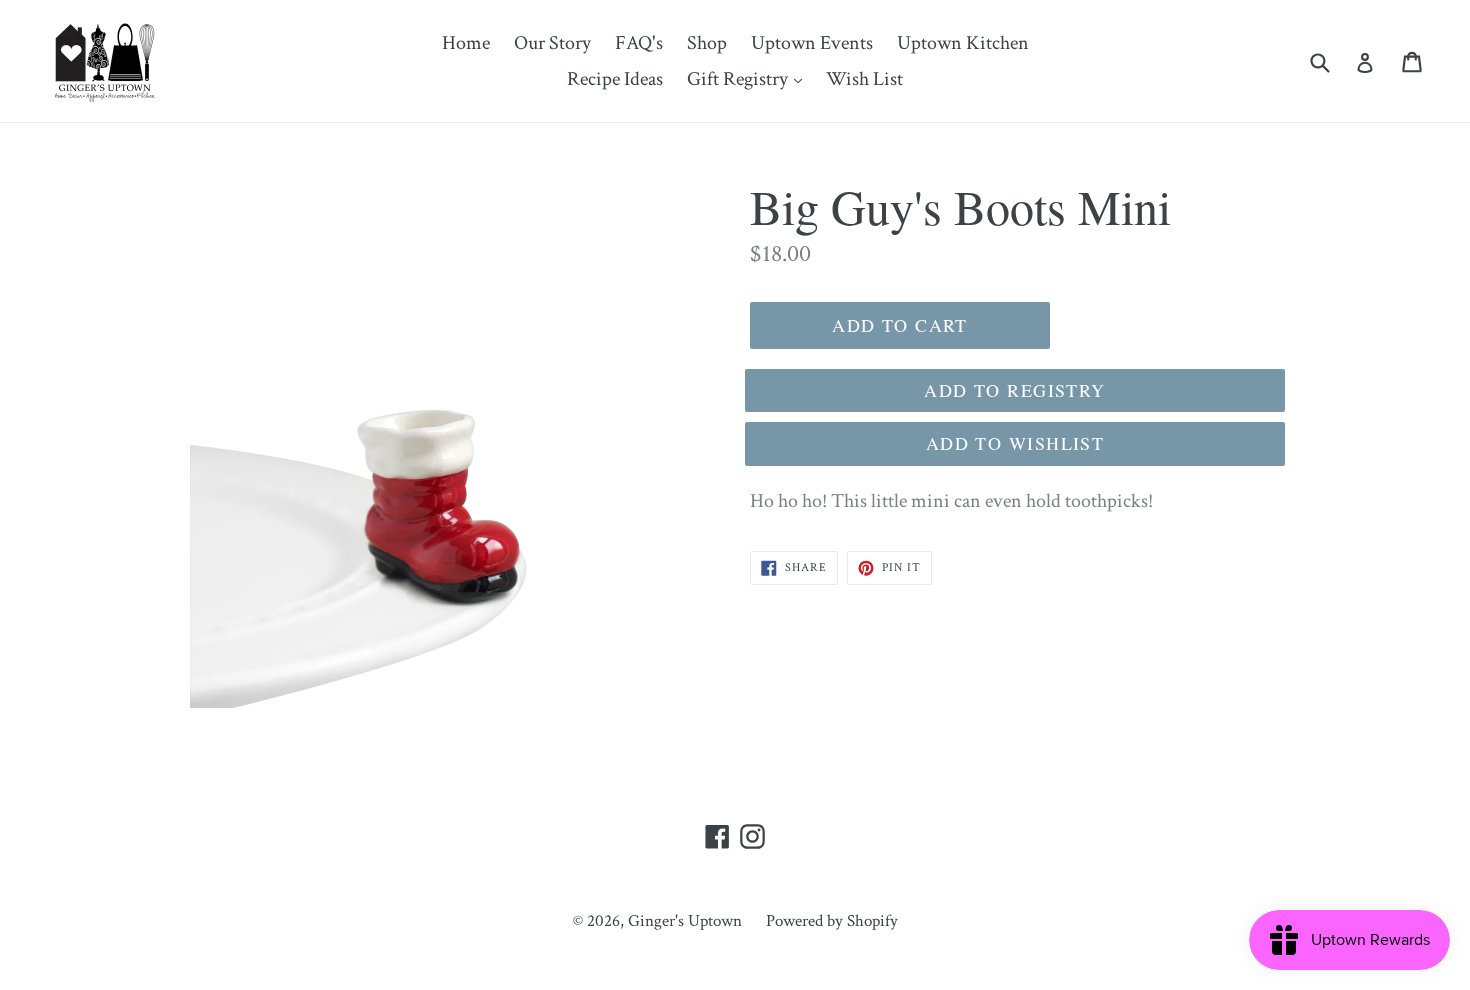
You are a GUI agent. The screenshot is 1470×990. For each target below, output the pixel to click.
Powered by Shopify (832, 921)
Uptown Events (812, 43)
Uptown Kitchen (963, 43)
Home (466, 43)
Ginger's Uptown (685, 921)
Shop (707, 43)
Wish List (864, 79)
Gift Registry (749, 78)
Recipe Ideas (615, 79)
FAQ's (639, 43)
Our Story (552, 43)
